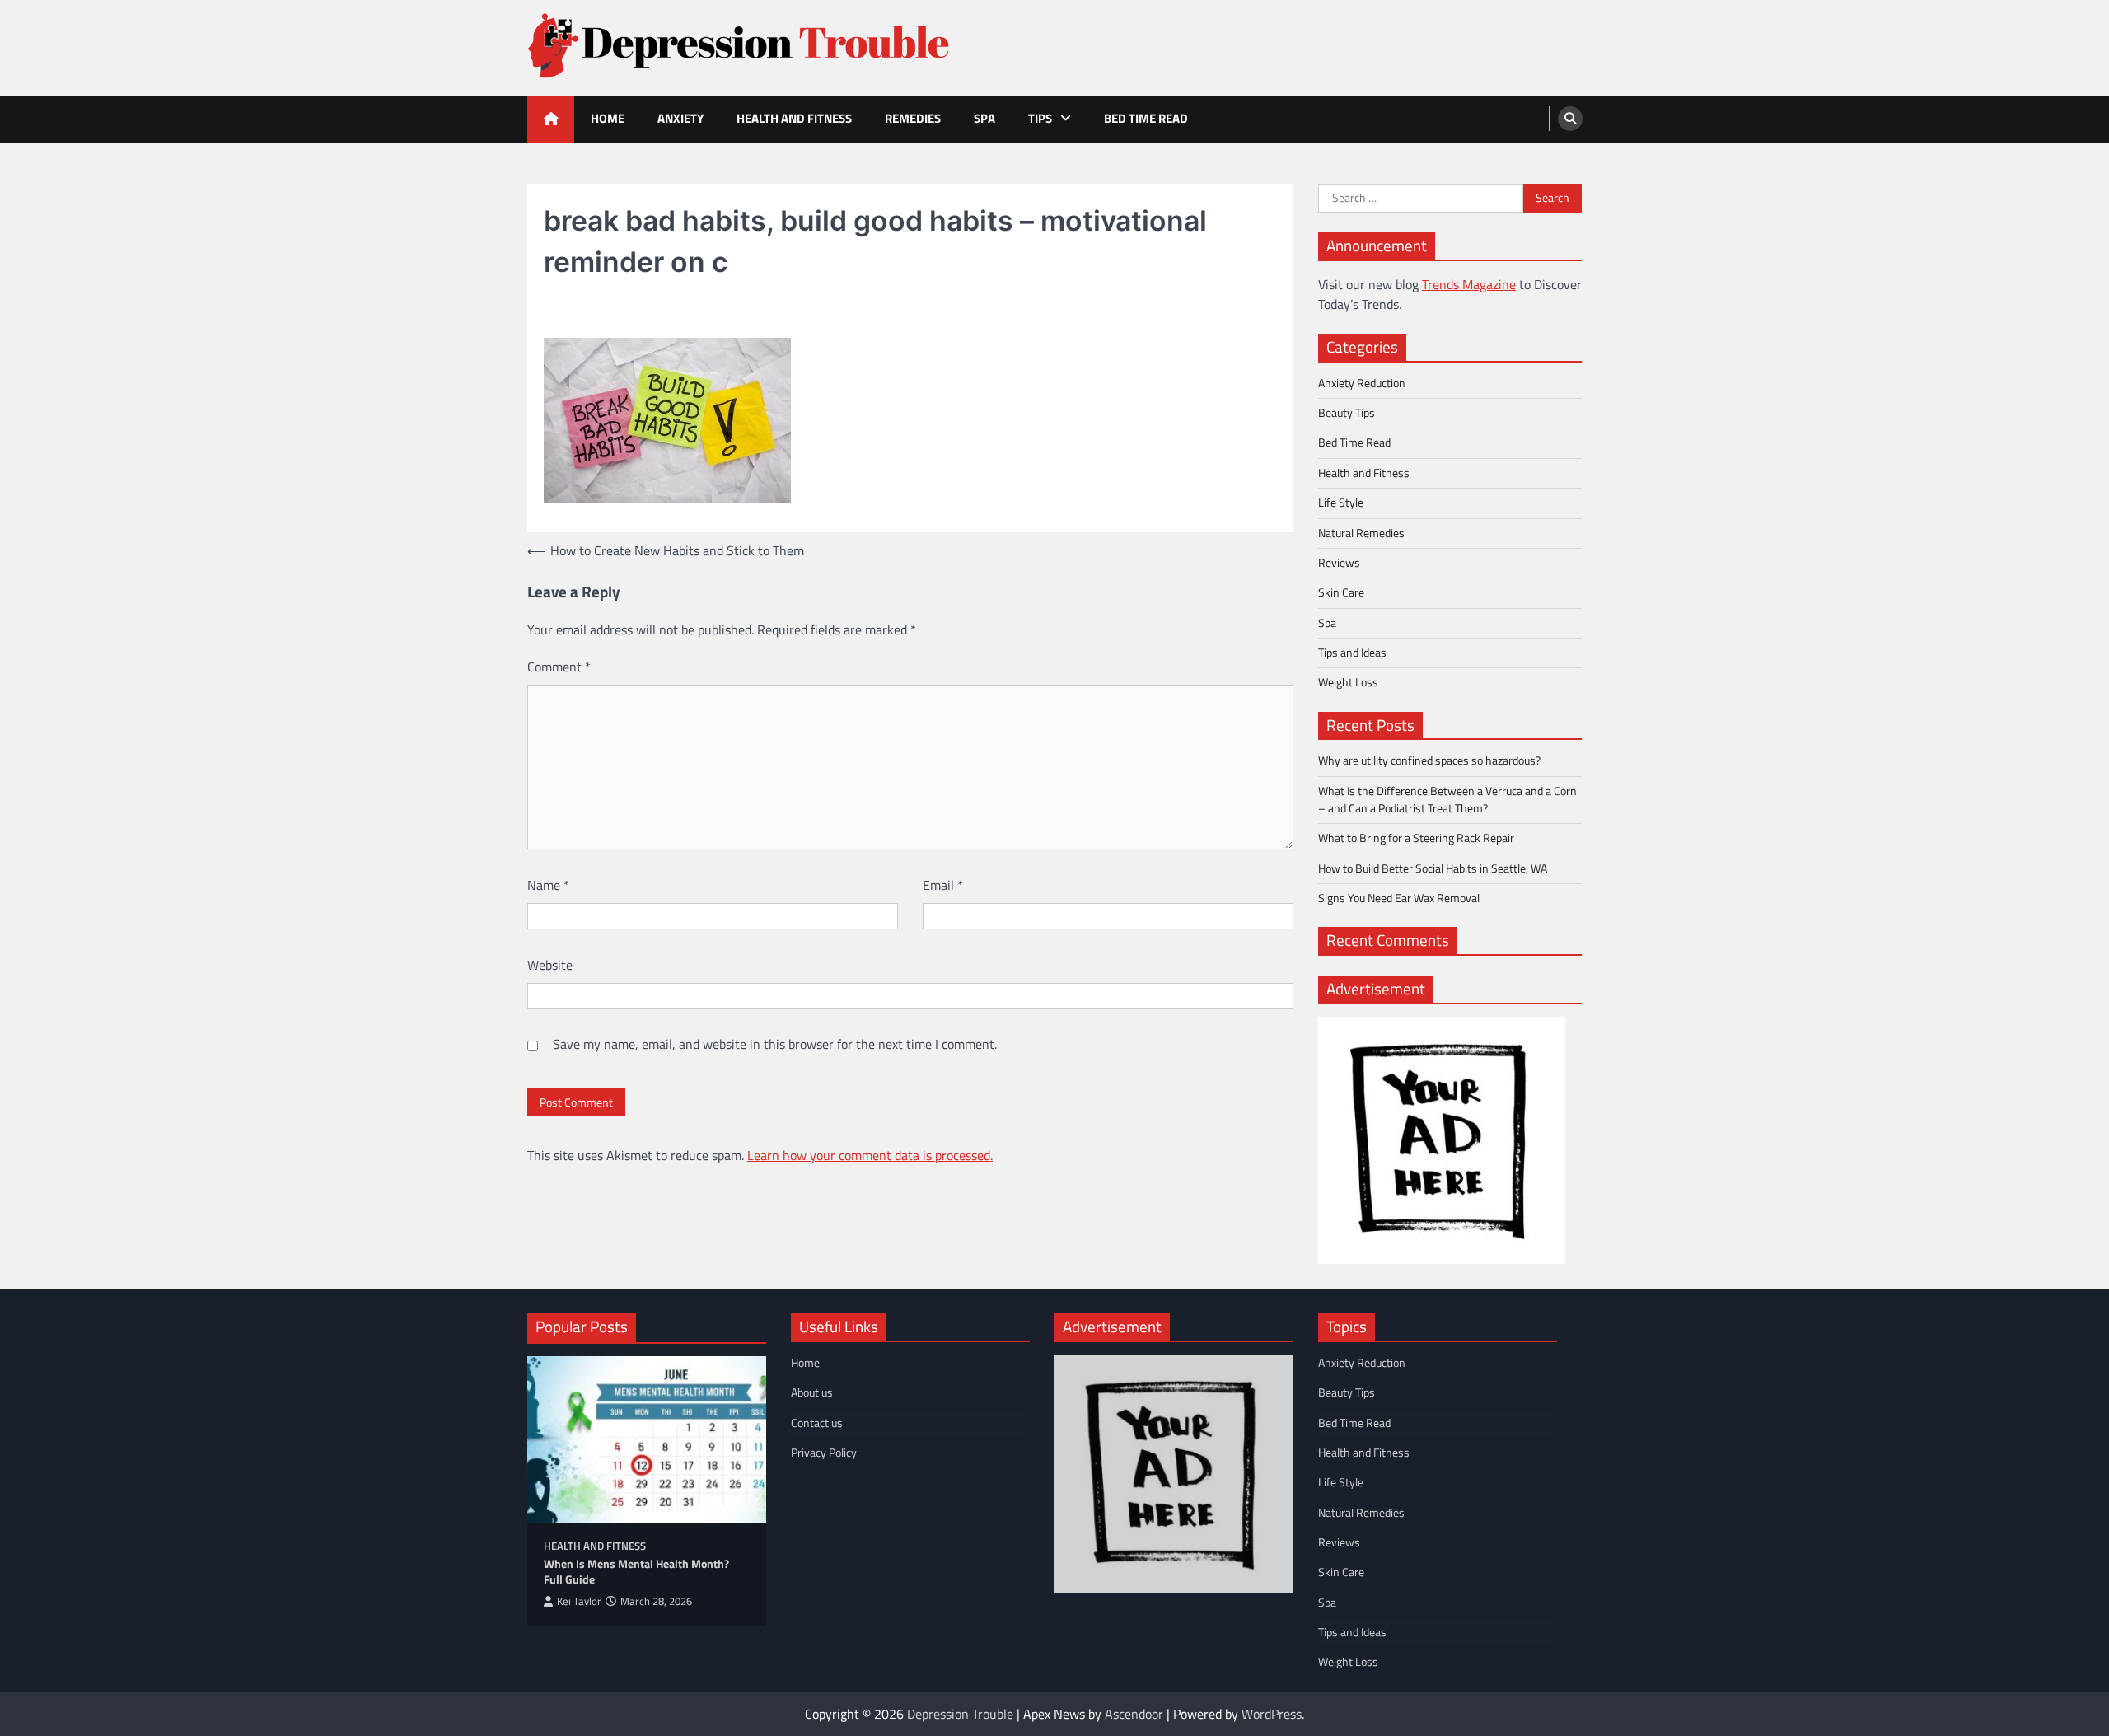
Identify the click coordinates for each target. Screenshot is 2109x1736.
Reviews (1339, 563)
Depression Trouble (960, 1714)
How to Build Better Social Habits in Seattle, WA (1433, 868)
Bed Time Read (1146, 118)
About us (812, 1392)
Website (550, 965)
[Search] (1570, 119)
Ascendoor (1134, 1714)
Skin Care (1341, 592)
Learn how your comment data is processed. (870, 1155)
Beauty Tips (1347, 413)
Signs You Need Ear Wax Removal (1399, 898)
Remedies (913, 118)
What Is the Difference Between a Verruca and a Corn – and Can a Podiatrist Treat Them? (1447, 800)
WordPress (1272, 1714)
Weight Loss (1348, 682)
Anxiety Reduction (1362, 383)
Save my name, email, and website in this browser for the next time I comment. (775, 1044)
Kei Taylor (579, 1601)
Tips (1040, 118)
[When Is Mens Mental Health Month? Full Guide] (647, 1440)
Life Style (1341, 503)
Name (548, 885)
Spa (984, 118)
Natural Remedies (1361, 533)
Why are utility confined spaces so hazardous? (1429, 760)
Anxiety (680, 118)
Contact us (817, 1423)
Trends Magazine (1469, 284)
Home (608, 118)
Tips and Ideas (1352, 653)
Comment (559, 667)
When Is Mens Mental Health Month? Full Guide (636, 1572)
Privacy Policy (824, 1453)
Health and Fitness (794, 118)
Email (943, 885)
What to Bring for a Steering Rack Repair (1416, 838)
